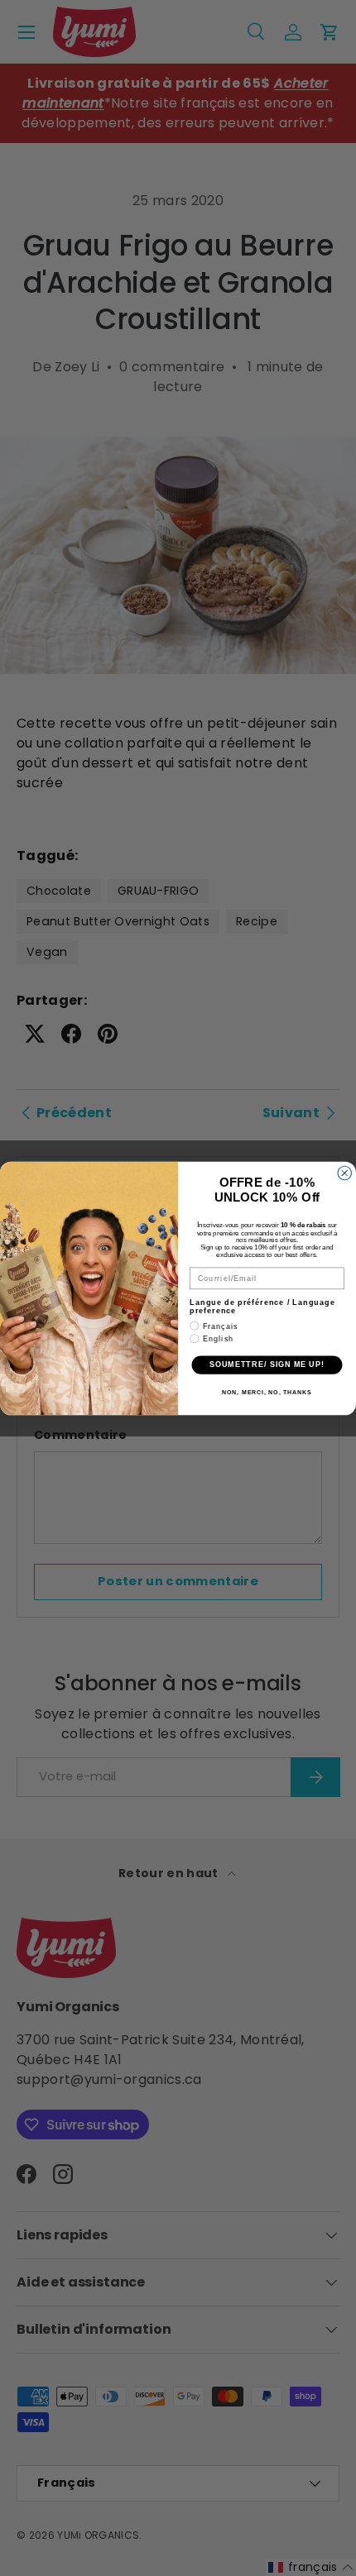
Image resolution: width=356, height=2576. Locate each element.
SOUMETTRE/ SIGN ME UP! (267, 1364)
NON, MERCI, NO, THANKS (267, 1392)
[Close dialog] (345, 1173)
